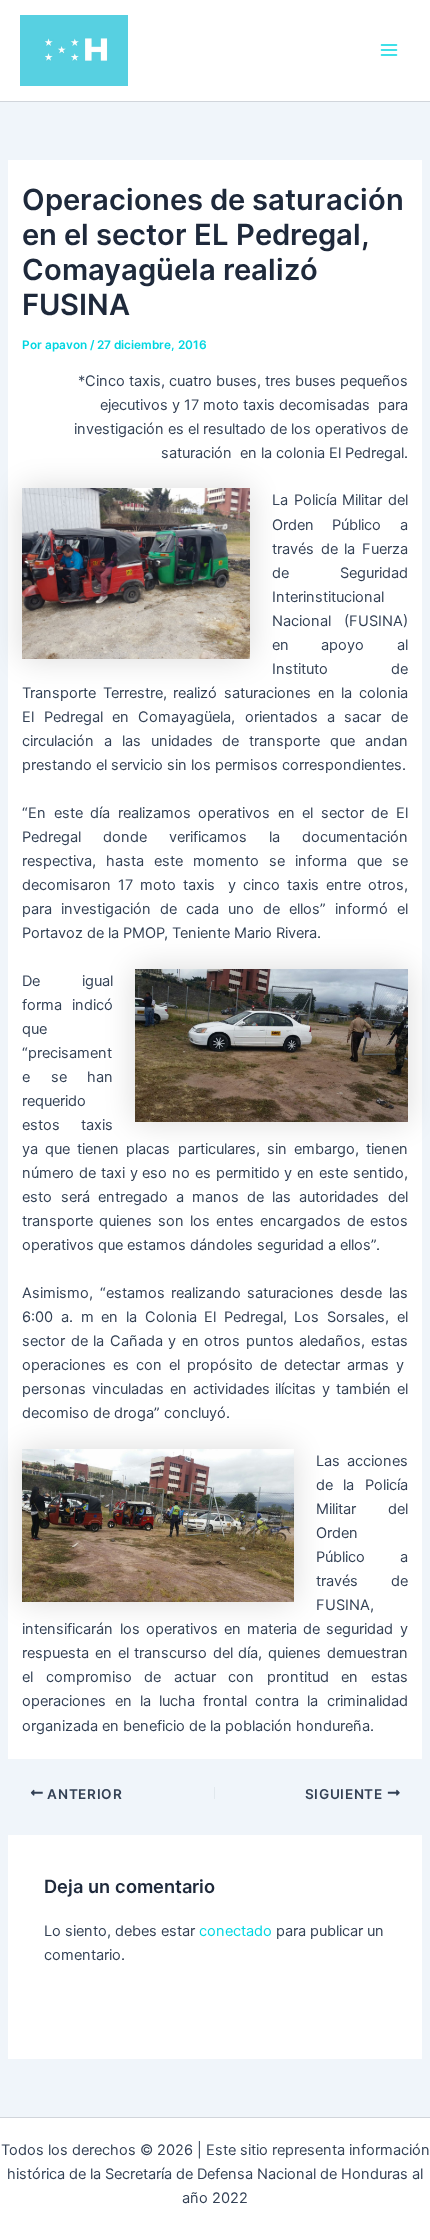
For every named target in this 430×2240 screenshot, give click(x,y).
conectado (235, 1931)
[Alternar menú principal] (389, 50)
